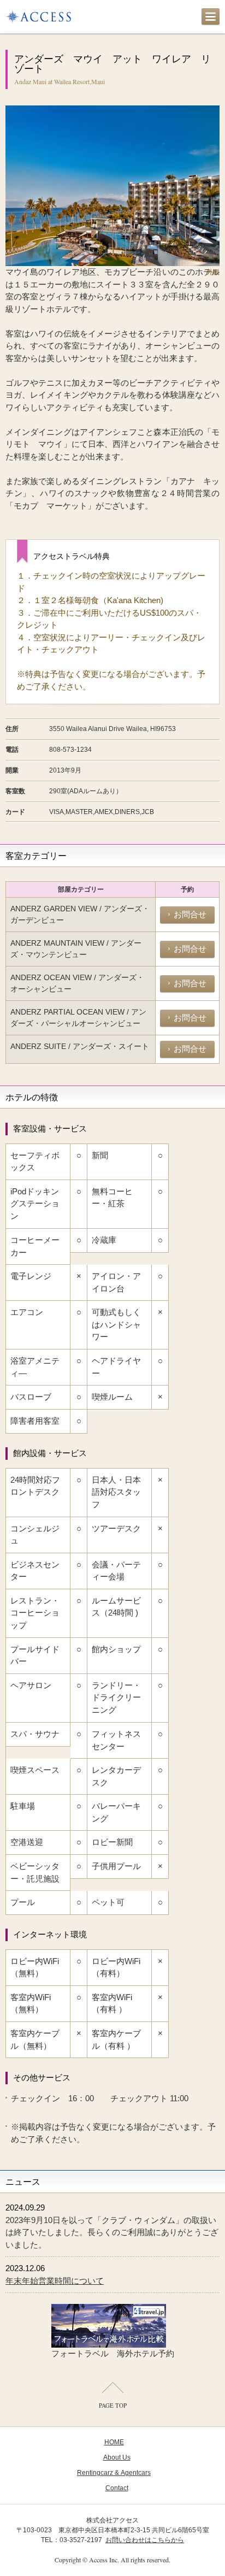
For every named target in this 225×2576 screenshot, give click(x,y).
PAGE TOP (113, 2405)
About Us (117, 2457)
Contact (117, 2488)
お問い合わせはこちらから (145, 2540)
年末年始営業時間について (55, 2281)
